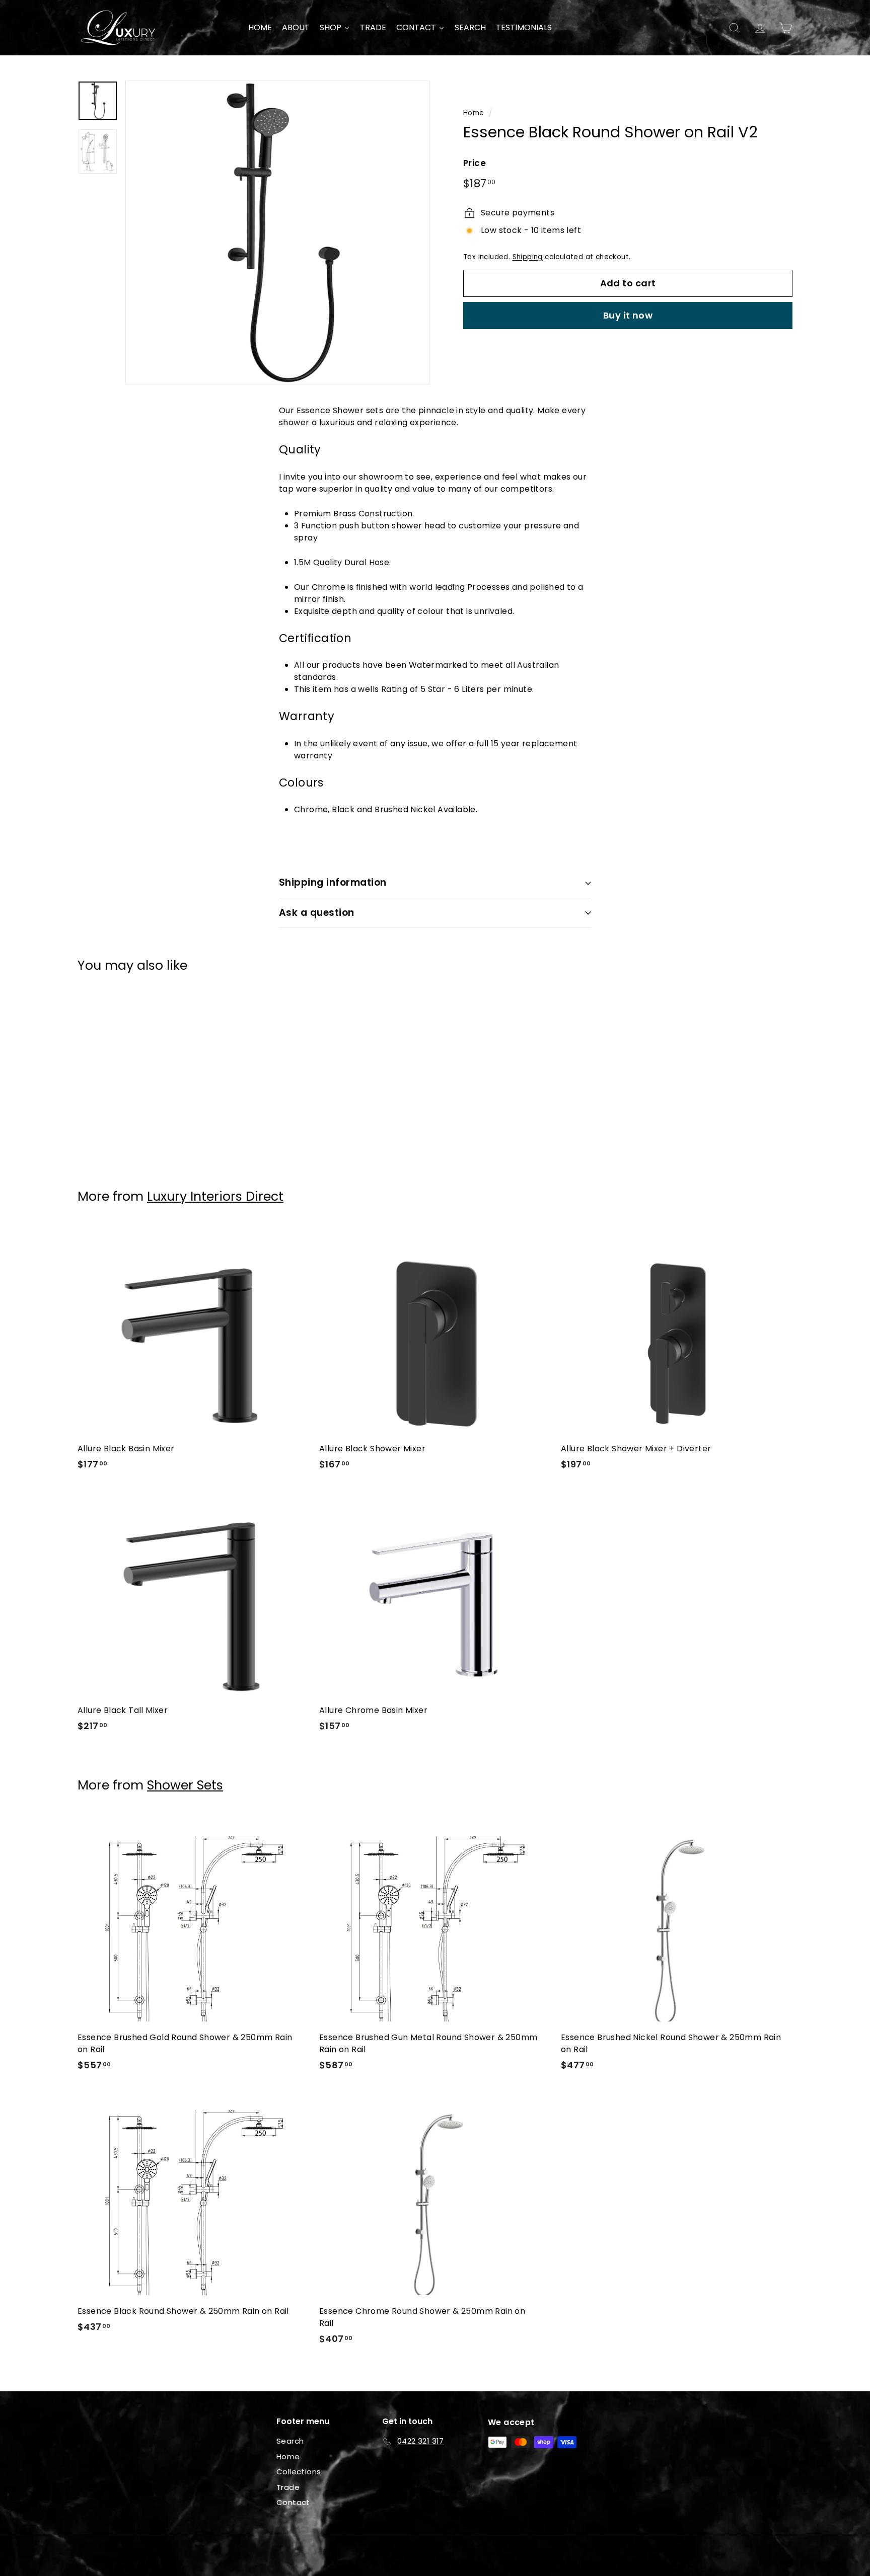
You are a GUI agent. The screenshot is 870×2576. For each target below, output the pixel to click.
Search (290, 2441)
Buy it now (628, 315)
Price (475, 163)
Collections (299, 2472)
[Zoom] (277, 232)
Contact (293, 2502)
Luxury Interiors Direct (215, 1196)
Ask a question (317, 913)
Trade (288, 2487)
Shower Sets (185, 1785)
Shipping (528, 257)
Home (474, 113)
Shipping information (333, 882)
